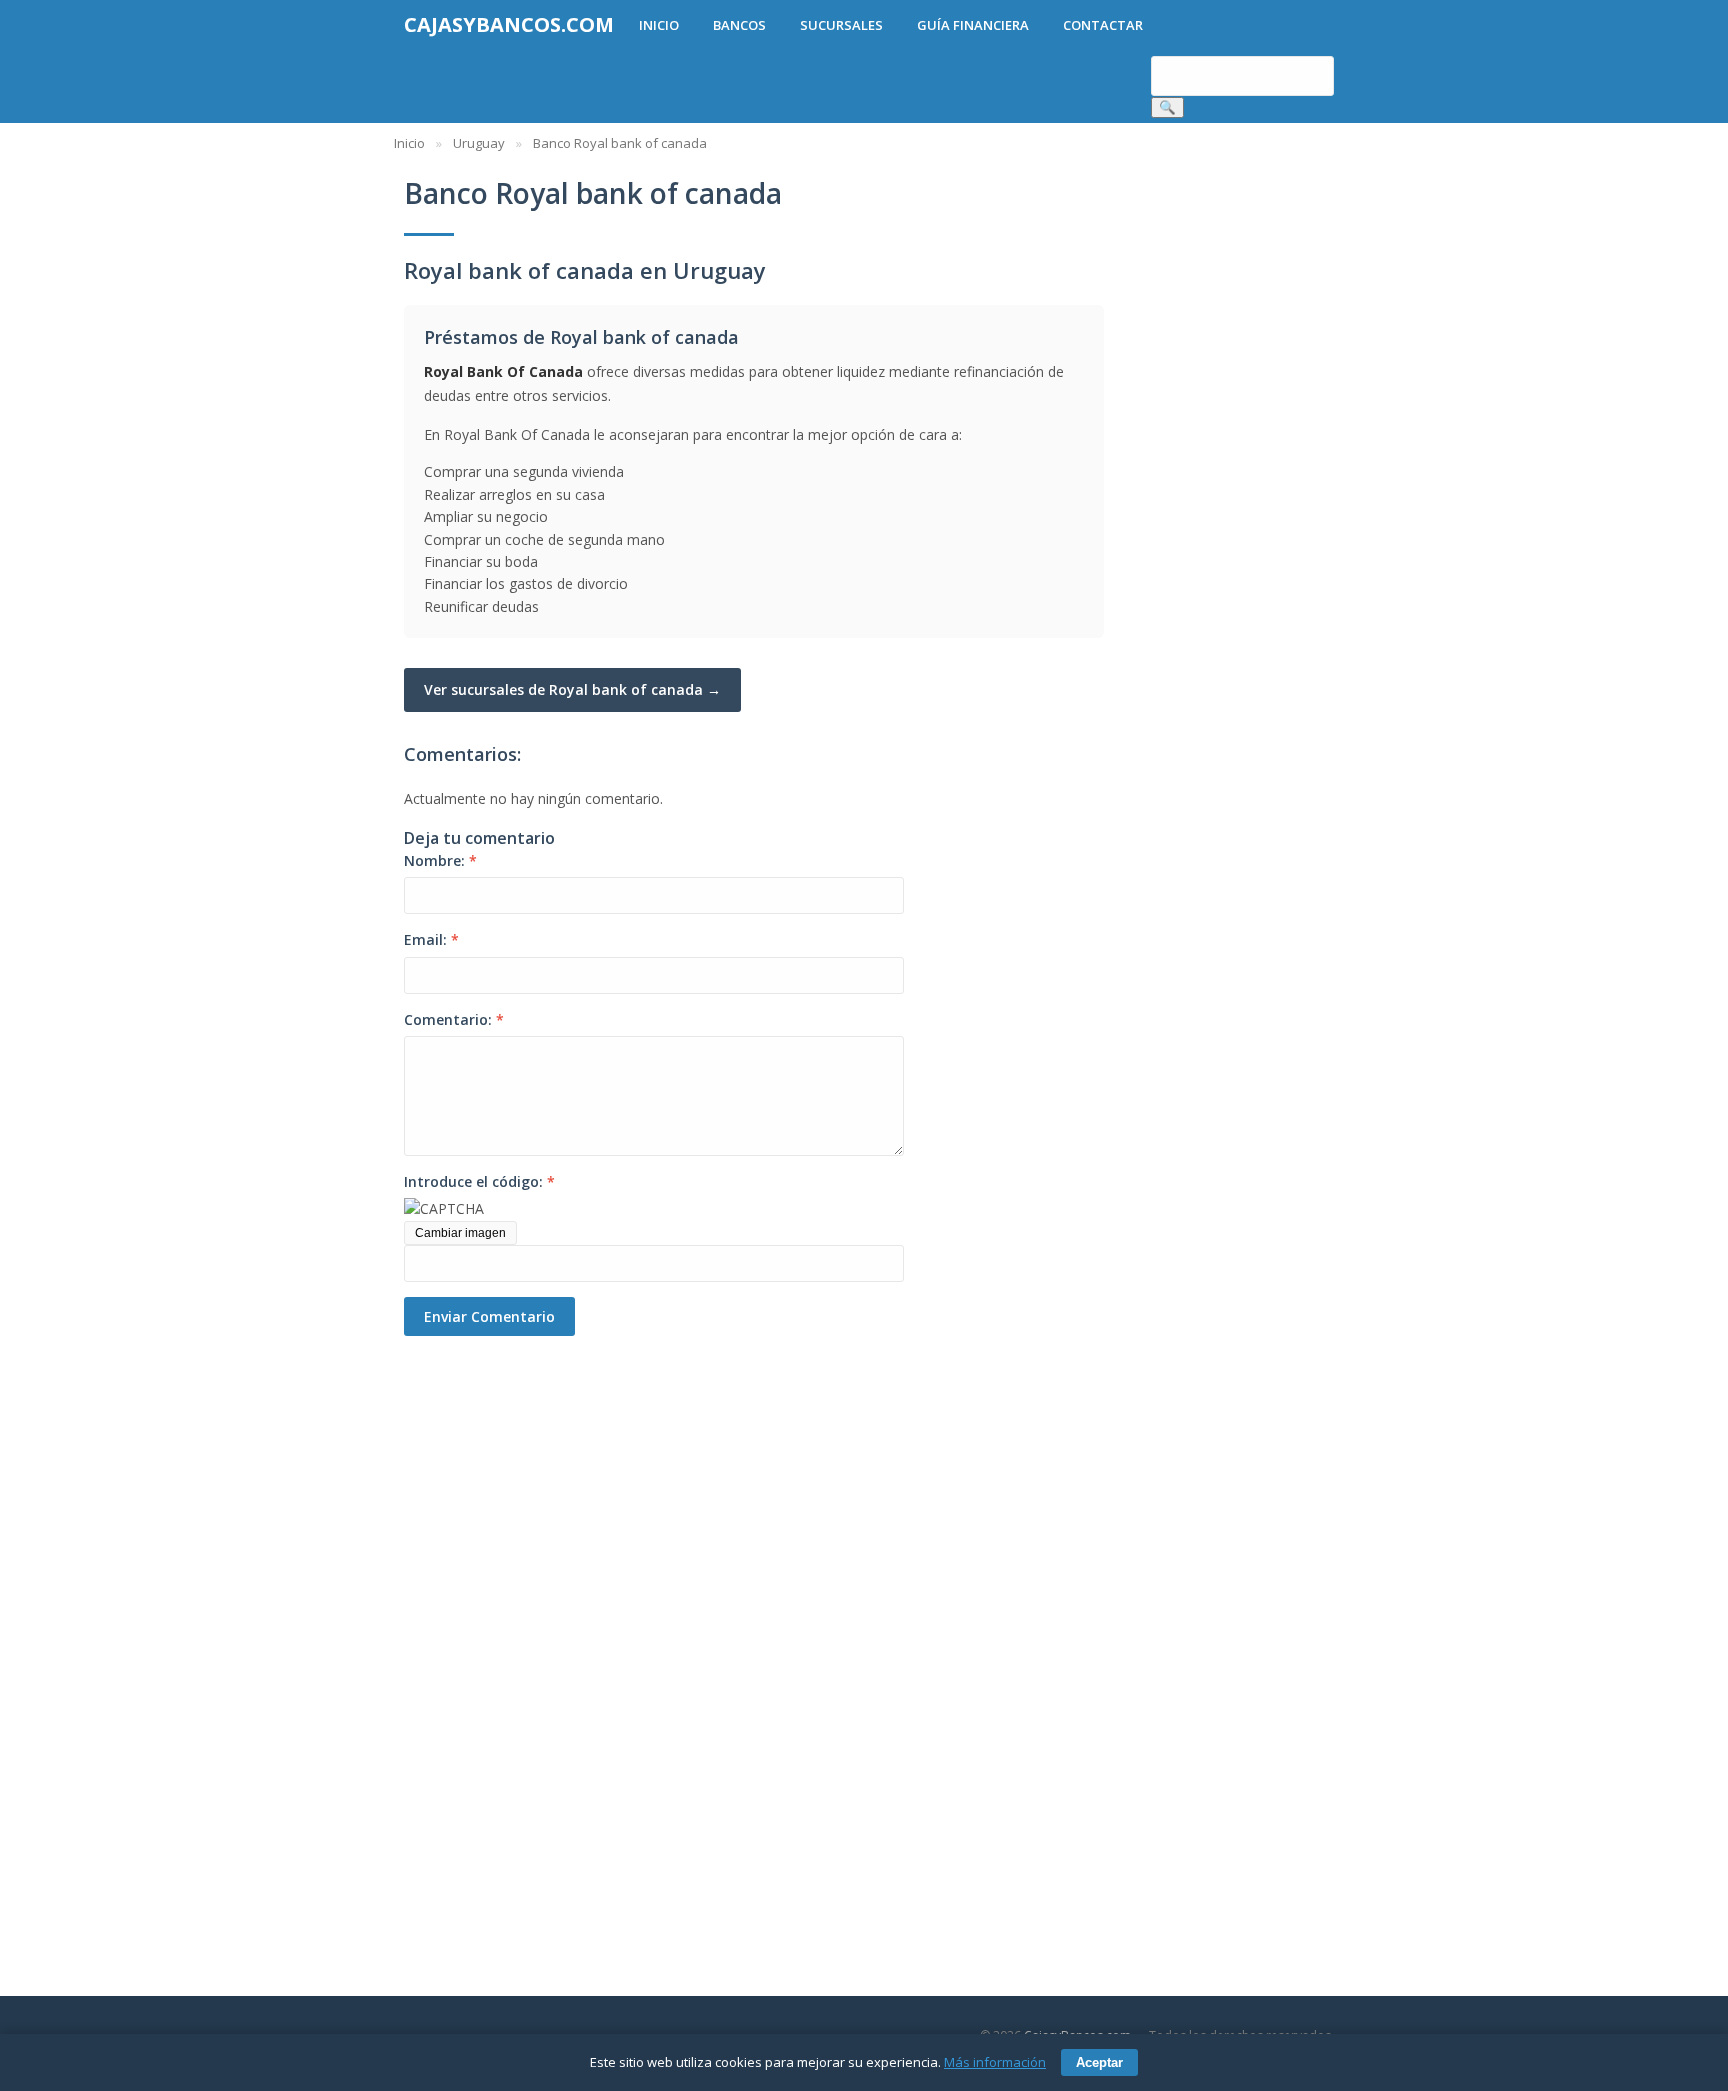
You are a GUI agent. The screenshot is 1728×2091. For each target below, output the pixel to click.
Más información (995, 2062)
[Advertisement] (514, 1636)
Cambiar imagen (460, 1233)
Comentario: (454, 1019)
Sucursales (841, 25)
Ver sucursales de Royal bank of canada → (572, 689)
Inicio (659, 25)
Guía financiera (973, 25)
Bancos (739, 25)
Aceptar (1099, 2062)
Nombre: (440, 860)
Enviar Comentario (489, 1316)
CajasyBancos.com (509, 24)
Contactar (1103, 25)
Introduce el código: (479, 1181)
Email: (431, 939)
